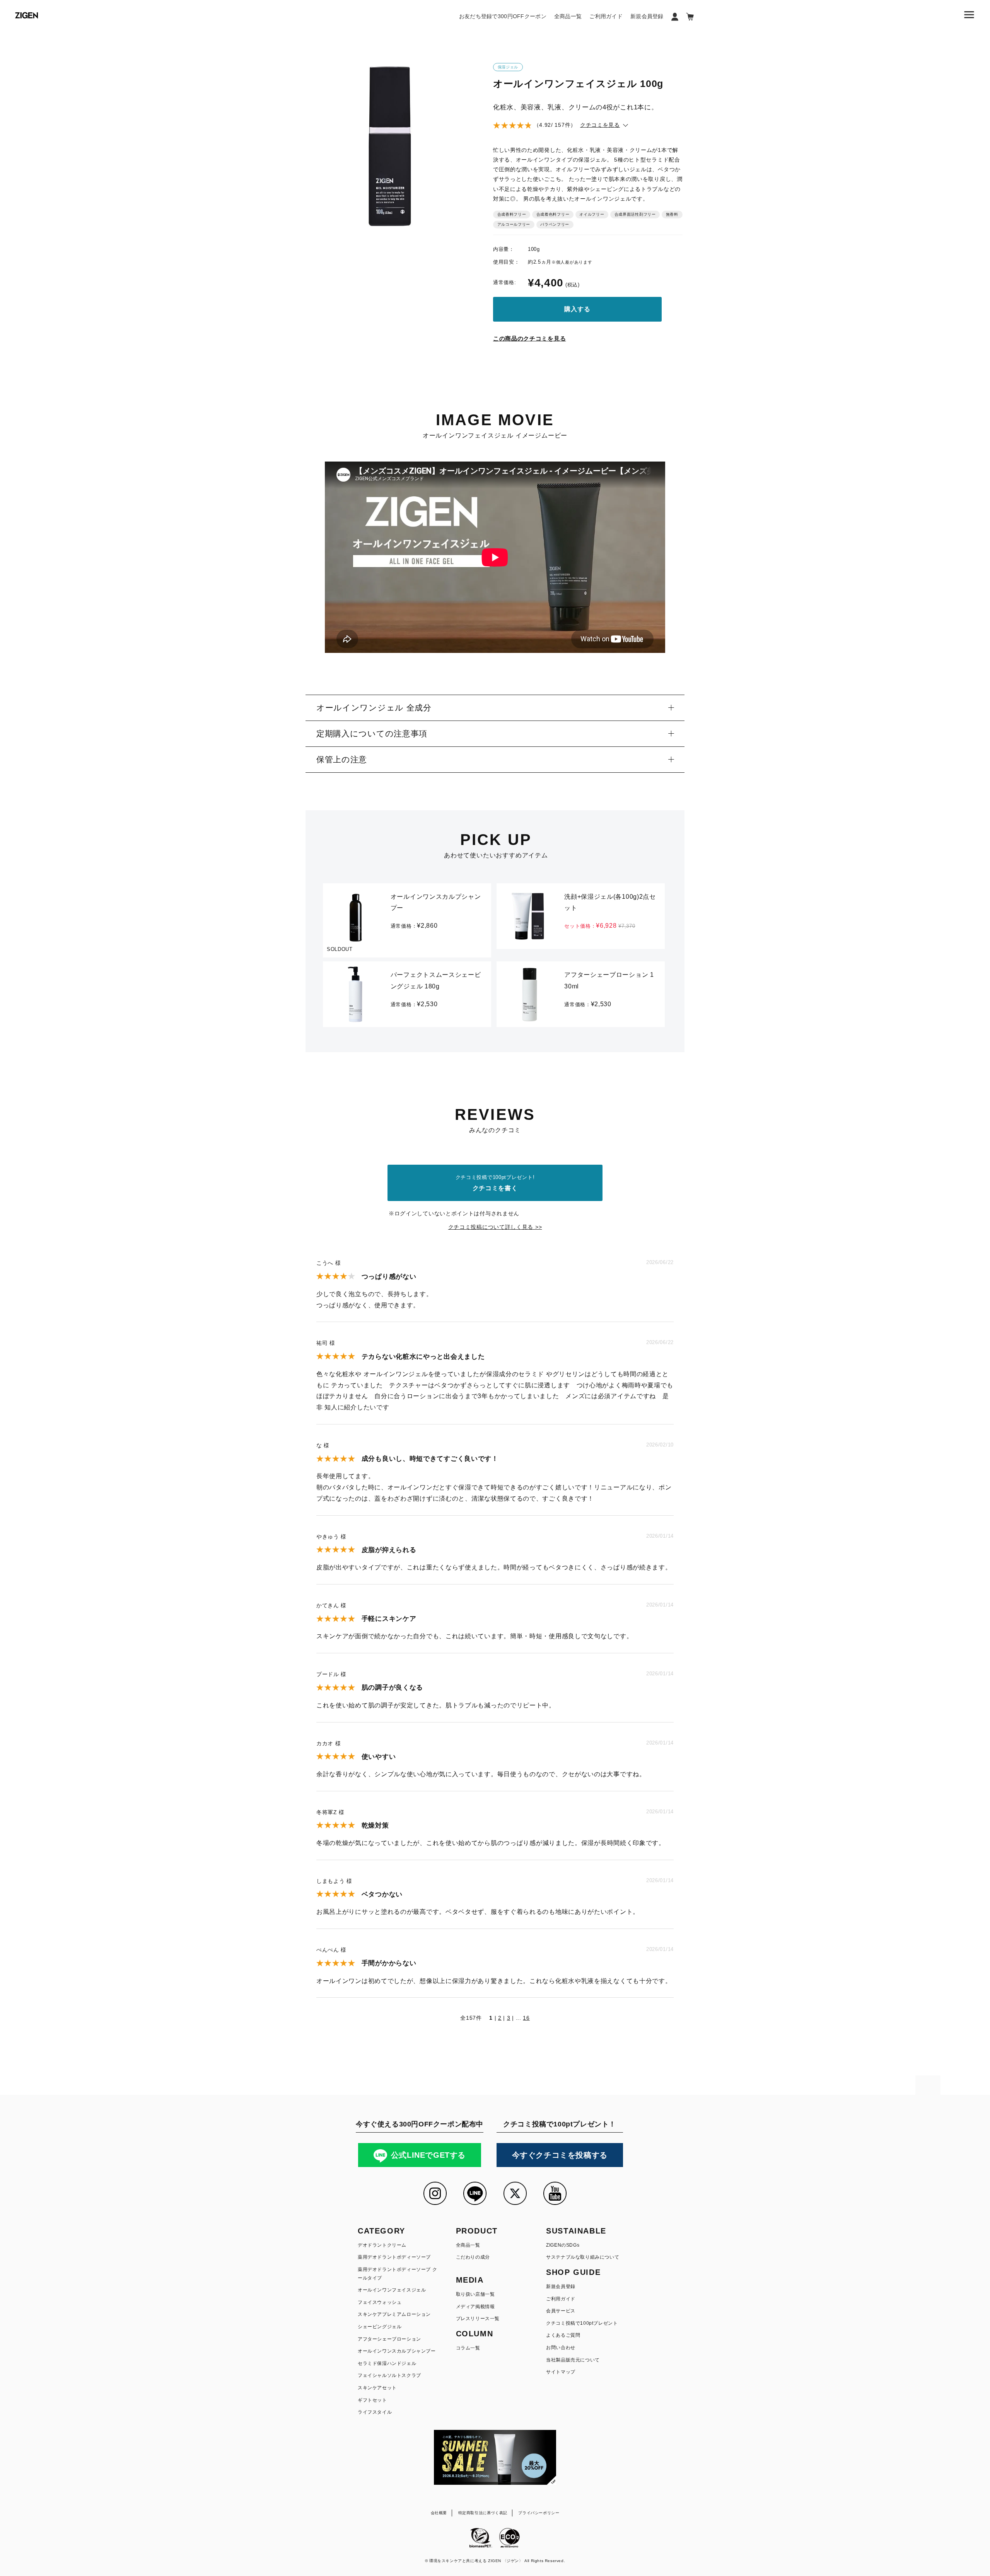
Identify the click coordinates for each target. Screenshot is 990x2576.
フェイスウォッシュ (380, 2302)
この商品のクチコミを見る (529, 338)
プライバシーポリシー (539, 2513)
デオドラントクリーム (382, 2245)
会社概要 (439, 2513)
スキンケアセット (377, 2388)
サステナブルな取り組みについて (583, 2257)
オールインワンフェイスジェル (392, 2290)
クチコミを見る (600, 125)
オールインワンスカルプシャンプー (397, 2351)
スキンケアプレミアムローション (394, 2314)
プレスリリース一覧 (478, 2319)
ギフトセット (372, 2400)
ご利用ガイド (606, 16)
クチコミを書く (495, 1183)
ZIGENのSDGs (563, 2245)
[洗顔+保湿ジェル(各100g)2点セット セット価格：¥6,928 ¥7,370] (581, 888)
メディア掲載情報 (475, 2307)
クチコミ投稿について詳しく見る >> (495, 1227)
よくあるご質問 (563, 2335)
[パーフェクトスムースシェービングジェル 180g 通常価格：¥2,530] (407, 966)
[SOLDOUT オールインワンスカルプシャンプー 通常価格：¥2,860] (407, 888)
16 (526, 2018)
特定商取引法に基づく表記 (483, 2513)
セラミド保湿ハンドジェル (387, 2363)
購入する (577, 309)
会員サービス (561, 2311)
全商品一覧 (568, 16)
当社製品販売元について (573, 2360)
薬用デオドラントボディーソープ (394, 2257)
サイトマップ (561, 2372)
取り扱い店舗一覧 (475, 2294)
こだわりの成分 (473, 2257)
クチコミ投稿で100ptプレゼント (582, 2323)
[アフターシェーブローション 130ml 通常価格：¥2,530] (581, 966)
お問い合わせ (561, 2348)
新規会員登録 (647, 16)
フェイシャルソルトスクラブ (389, 2375)
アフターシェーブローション (389, 2339)
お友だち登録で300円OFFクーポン (503, 16)
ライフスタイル (375, 2412)
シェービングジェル (380, 2327)
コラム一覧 (468, 2348)
